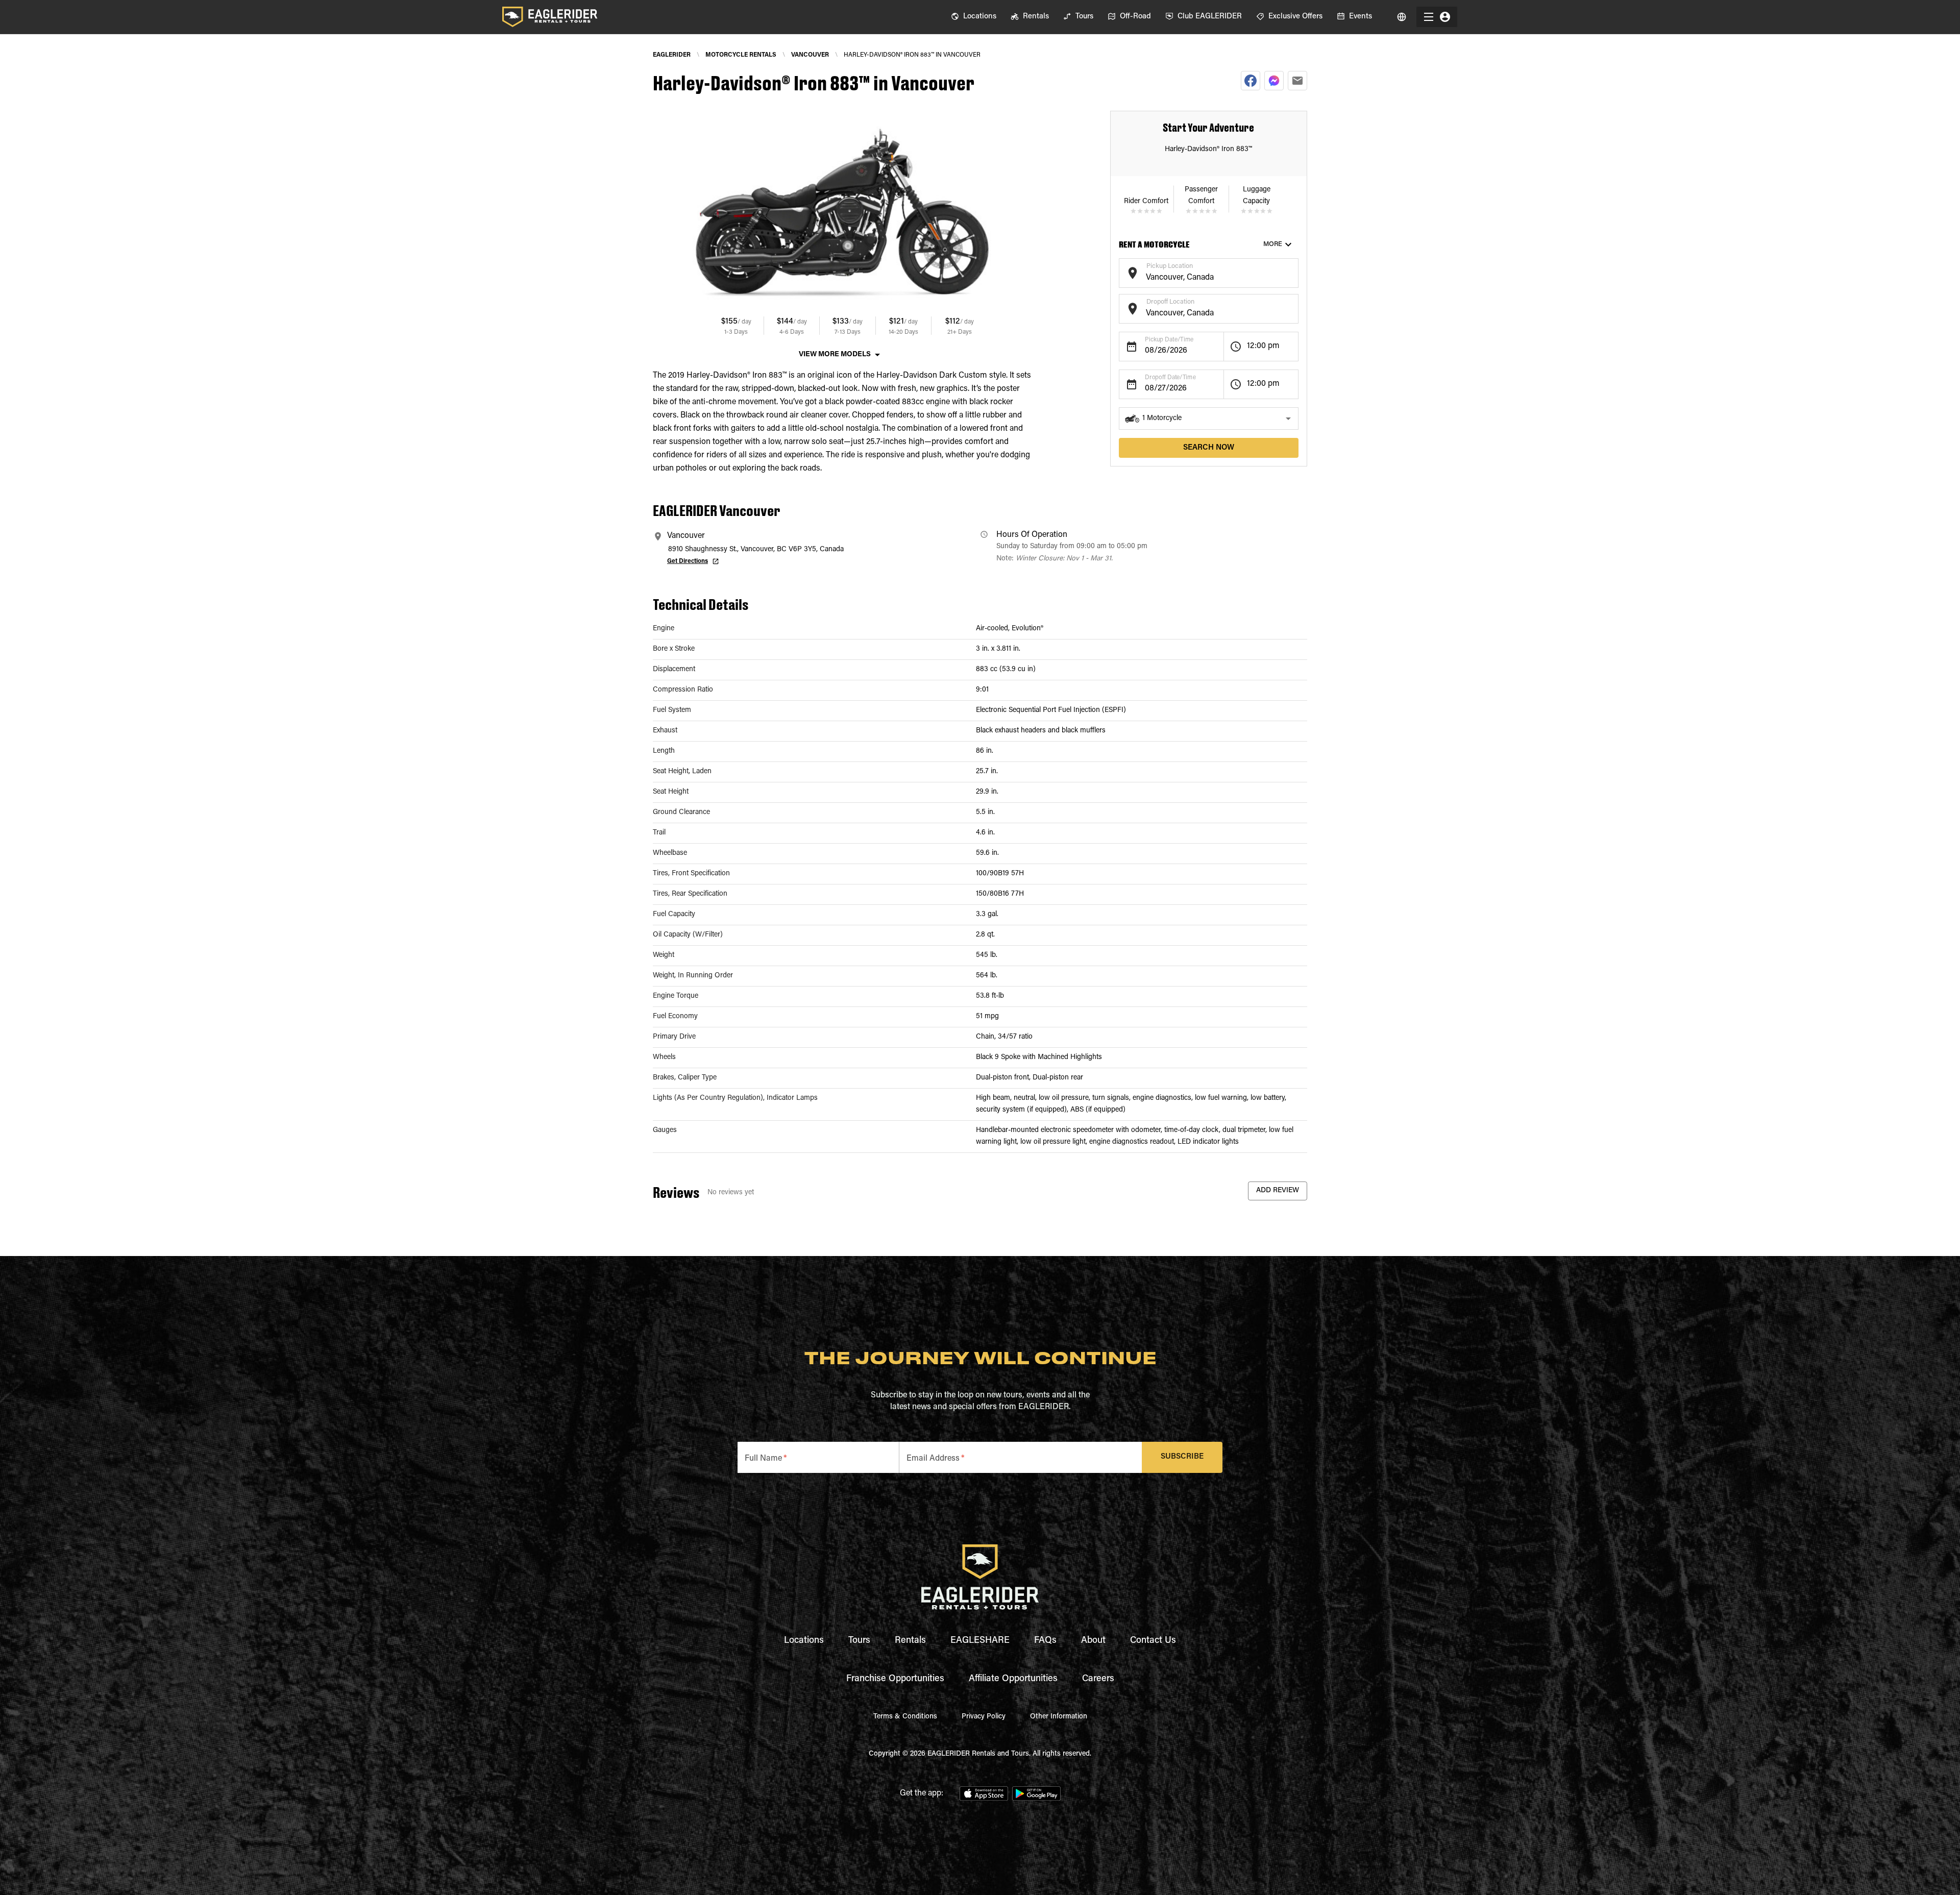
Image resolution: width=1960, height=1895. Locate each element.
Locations (804, 1641)
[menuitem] (974, 17)
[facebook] (1251, 81)
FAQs (1045, 1641)
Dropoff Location (1170, 302)
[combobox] (1201, 278)
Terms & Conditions (905, 1717)
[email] (1297, 81)
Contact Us (1153, 1641)
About (1093, 1641)
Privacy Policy (984, 1717)
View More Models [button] (835, 355)
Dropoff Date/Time (1170, 378)
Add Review (1278, 1191)
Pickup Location (1170, 266)
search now (1209, 448)
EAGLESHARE (980, 1641)
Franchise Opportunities (895, 1679)
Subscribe (1182, 1457)
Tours (859, 1641)
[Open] (1293, 272)
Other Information (1059, 1717)
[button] (1209, 419)
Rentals (910, 1641)
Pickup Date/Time (1169, 340)
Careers (1098, 1679)
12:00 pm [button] (1263, 346)
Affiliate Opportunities (1013, 1679)
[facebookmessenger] (1274, 81)
